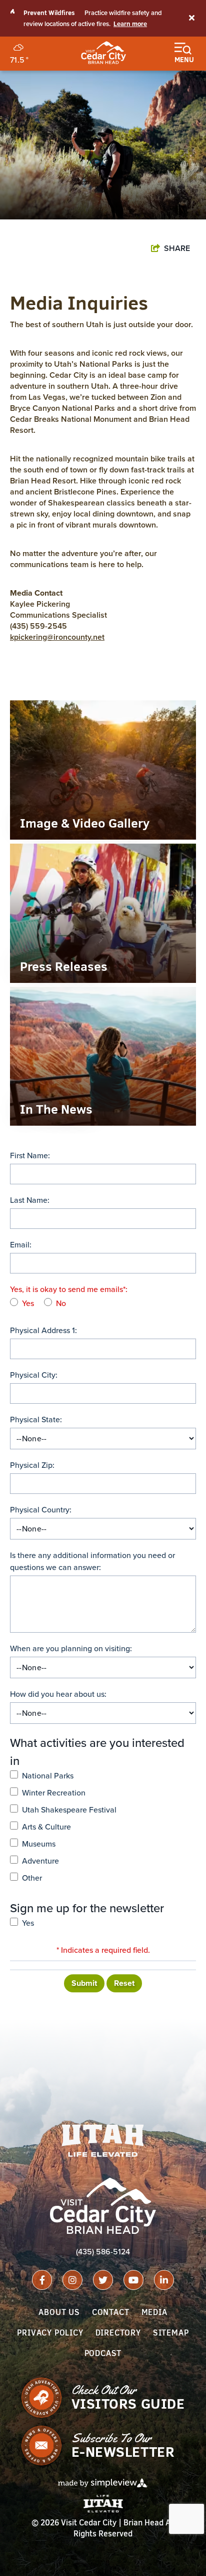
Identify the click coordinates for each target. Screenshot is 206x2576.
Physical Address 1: (43, 1330)
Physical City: (34, 1375)
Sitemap (171, 2333)
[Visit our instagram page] (72, 2280)
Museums (39, 1844)
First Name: (30, 1155)
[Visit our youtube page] (133, 2280)
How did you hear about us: (58, 1694)
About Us (59, 2312)
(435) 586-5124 (103, 2252)
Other (32, 1878)
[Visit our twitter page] (103, 2280)
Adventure (40, 1861)
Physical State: (36, 1420)
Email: (21, 1245)
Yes (28, 1303)
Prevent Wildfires (49, 13)
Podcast (103, 2353)
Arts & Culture (46, 1827)
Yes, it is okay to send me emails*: (69, 1289)
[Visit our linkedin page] (164, 2280)
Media (154, 2312)
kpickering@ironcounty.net (57, 637)
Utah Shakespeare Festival (69, 1810)
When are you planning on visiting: (71, 1648)
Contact (111, 2312)
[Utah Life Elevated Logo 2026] (103, 2141)
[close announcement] (191, 19)
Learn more (130, 24)
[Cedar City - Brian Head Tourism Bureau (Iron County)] (103, 53)
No (61, 1303)
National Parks (48, 1776)
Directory (118, 2333)
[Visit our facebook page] (42, 2280)
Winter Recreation (54, 1793)
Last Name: (30, 1200)
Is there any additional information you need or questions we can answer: (92, 1561)
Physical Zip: (32, 1465)
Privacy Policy (50, 2333)
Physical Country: (41, 1510)
